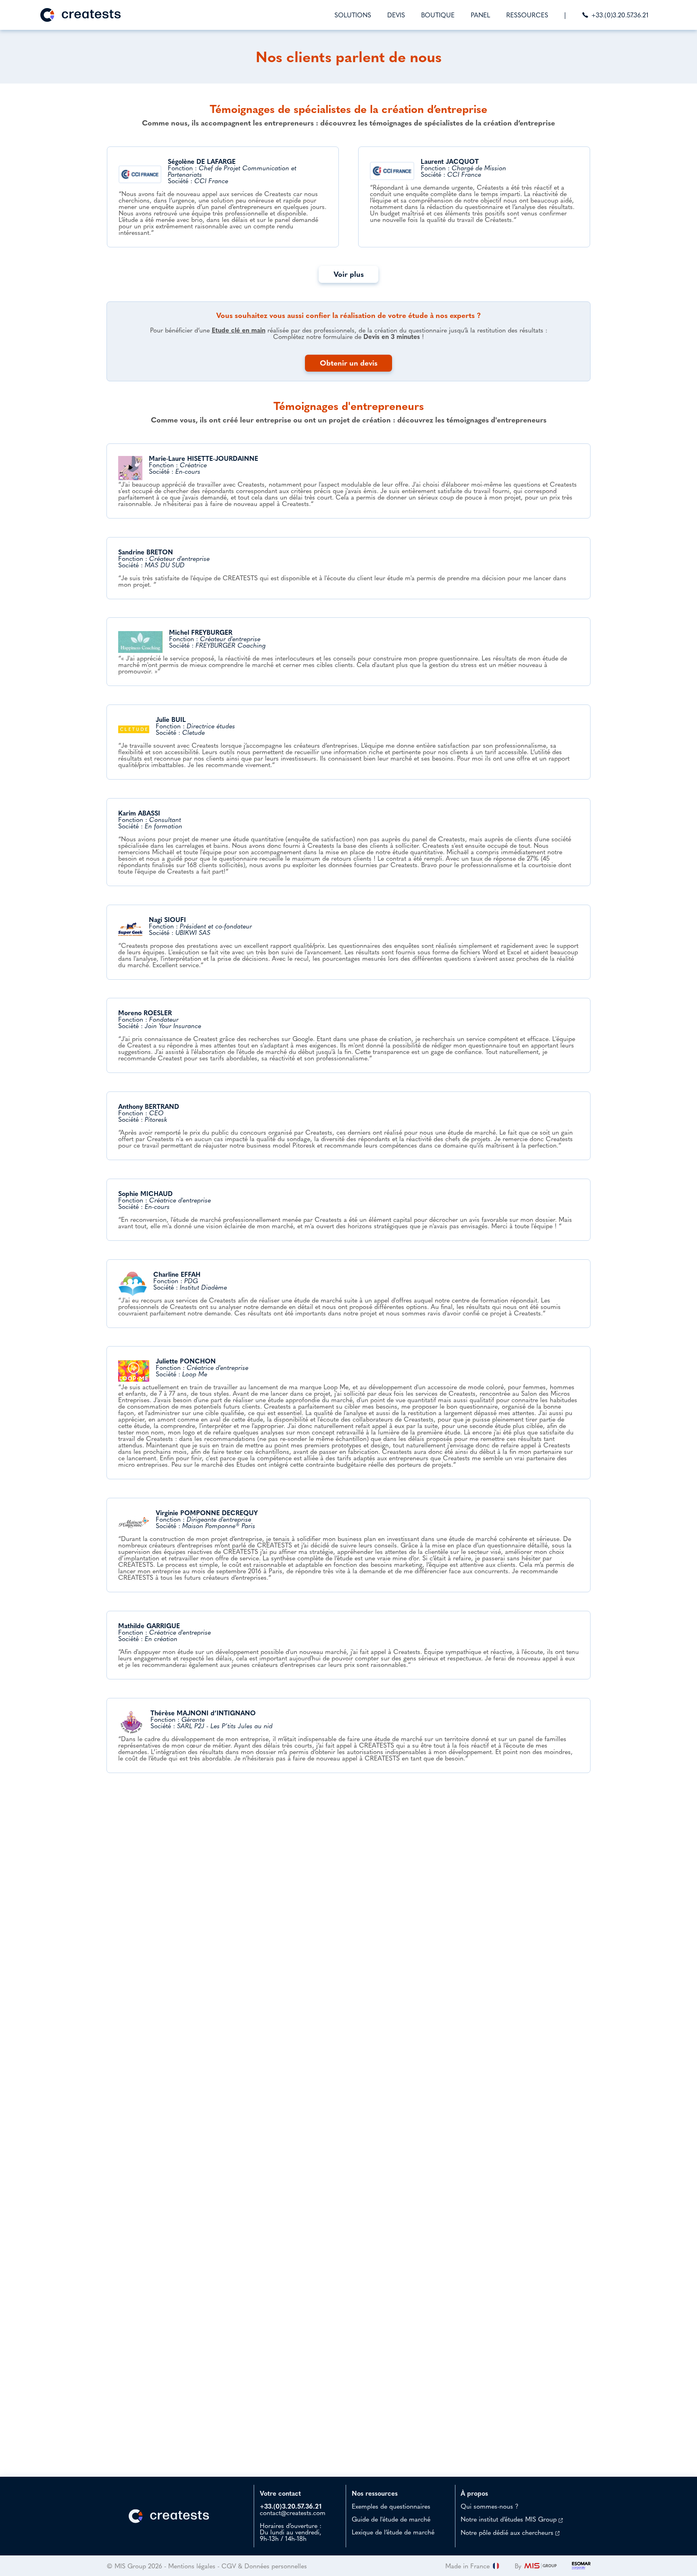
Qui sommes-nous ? (489, 2506)
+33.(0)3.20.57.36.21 (620, 15)
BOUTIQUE (438, 15)
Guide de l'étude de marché (391, 2519)
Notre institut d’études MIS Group (510, 2519)
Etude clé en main (239, 330)
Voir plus (349, 274)
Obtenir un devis (349, 363)
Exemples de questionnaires (391, 2506)
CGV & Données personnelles (264, 2566)
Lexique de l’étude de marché (393, 2532)
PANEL (480, 15)
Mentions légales (192, 2566)
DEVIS (396, 15)
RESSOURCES (527, 15)
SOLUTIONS (353, 15)
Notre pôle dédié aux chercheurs (508, 2532)
